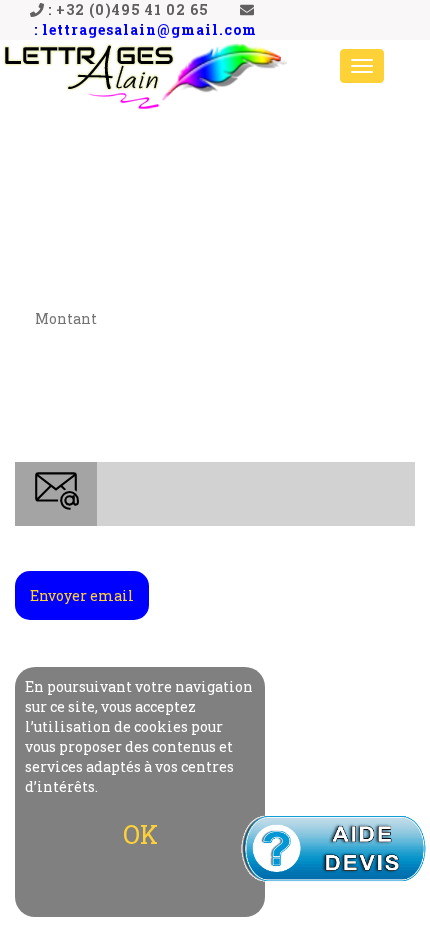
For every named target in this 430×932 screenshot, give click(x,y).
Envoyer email (82, 595)
